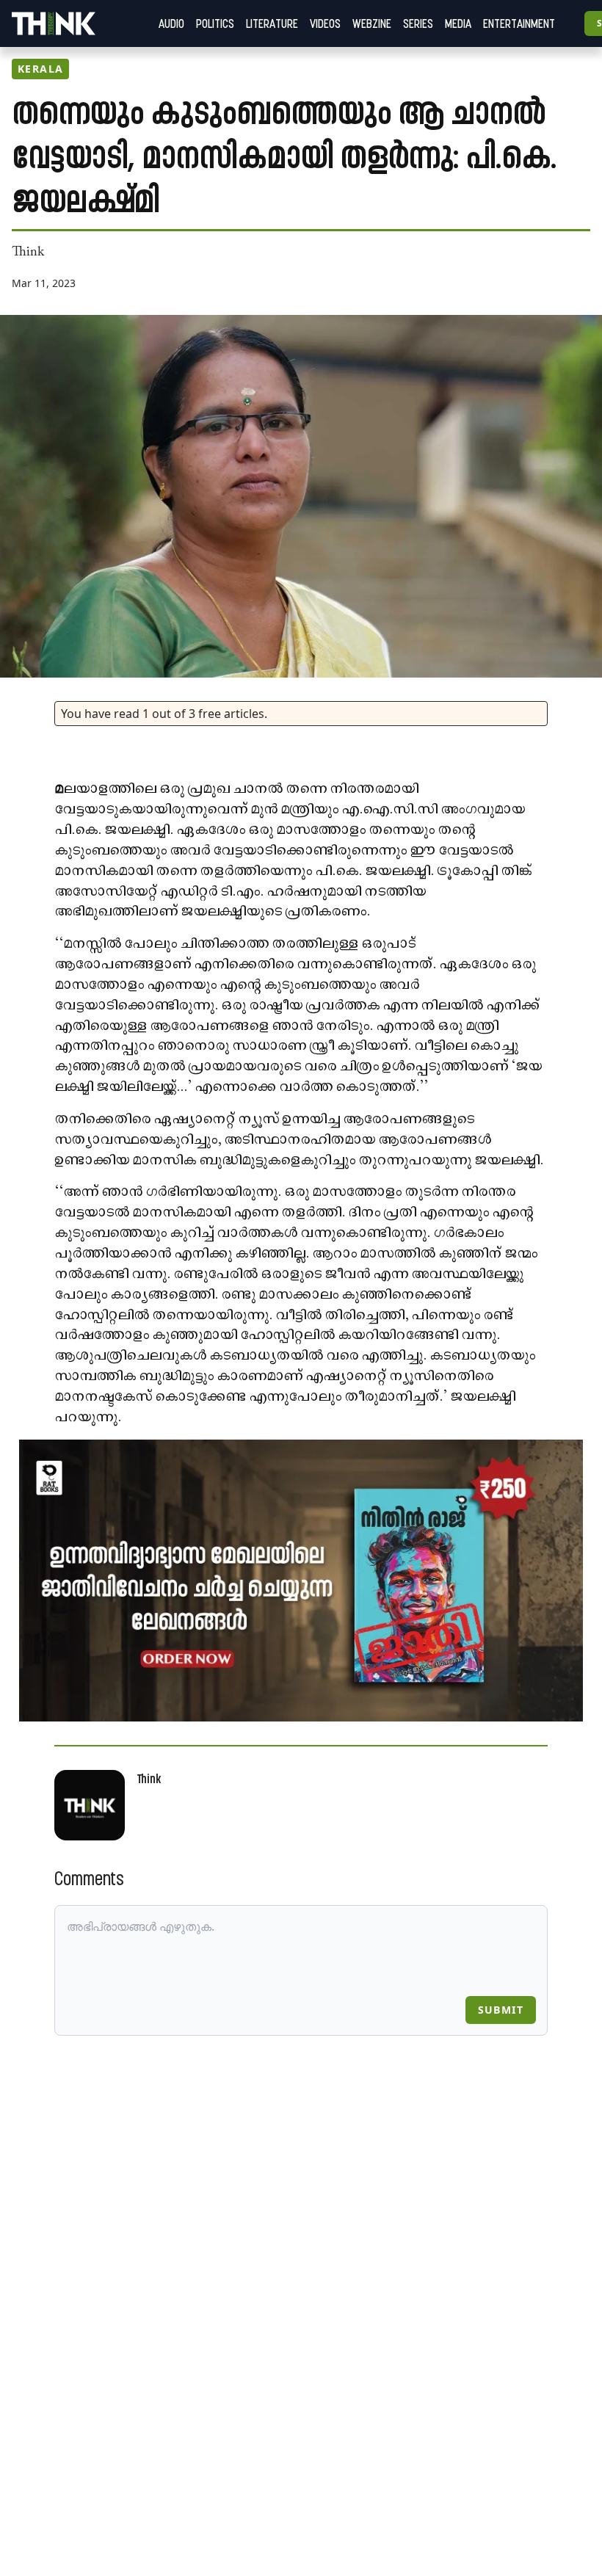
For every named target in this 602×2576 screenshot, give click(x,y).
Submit (501, 2010)
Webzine (372, 23)
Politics (215, 23)
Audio (171, 23)
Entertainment (519, 23)
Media (458, 23)
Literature (272, 23)
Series (418, 23)
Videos (325, 23)
